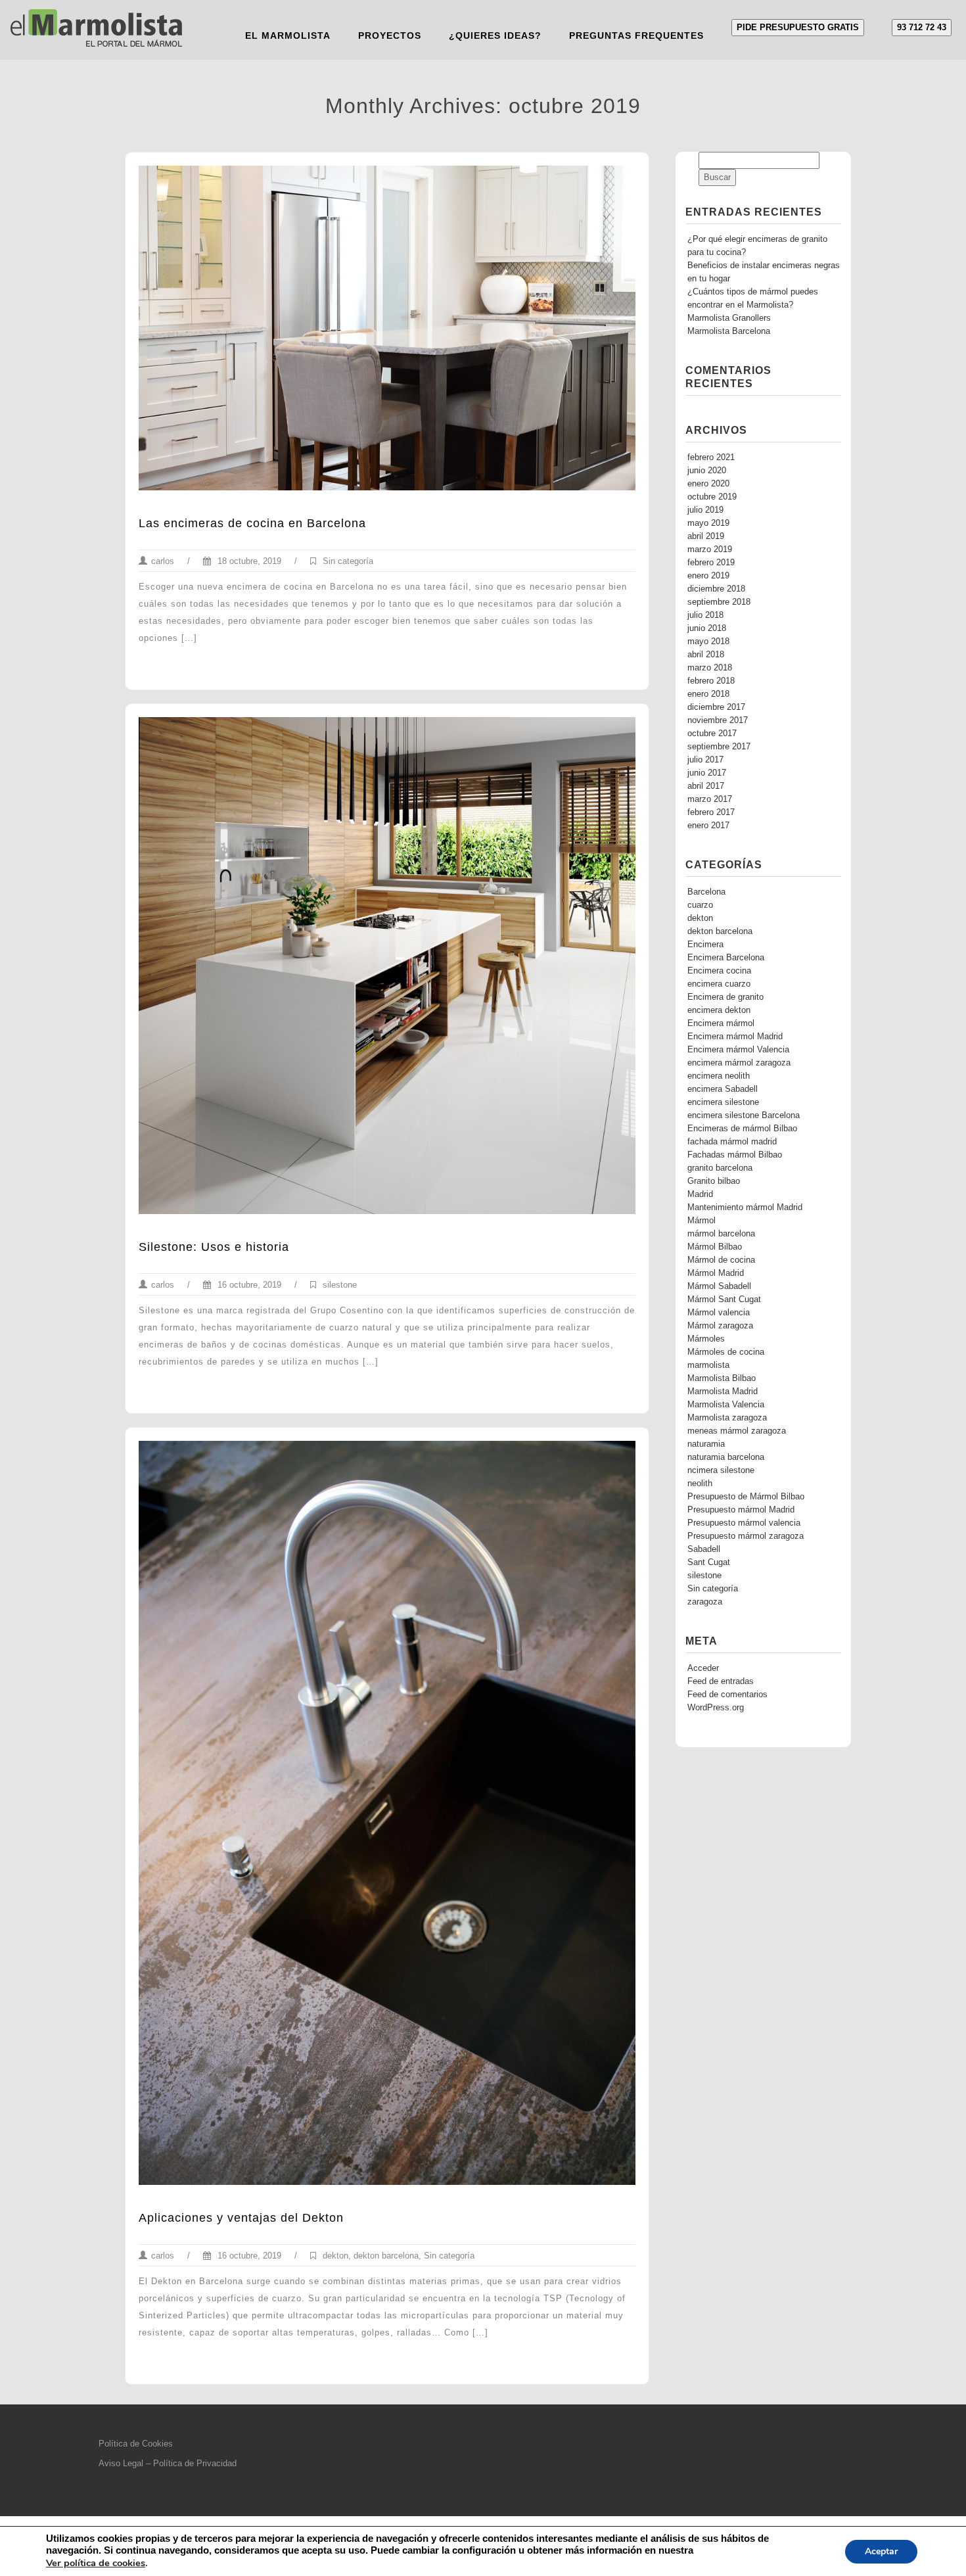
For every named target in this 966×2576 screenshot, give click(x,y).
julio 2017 (705, 760)
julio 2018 (705, 615)
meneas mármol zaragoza (737, 1431)
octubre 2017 (712, 734)
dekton (335, 2256)
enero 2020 (708, 484)
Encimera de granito (725, 997)
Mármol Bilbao (715, 1247)
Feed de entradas (721, 1681)
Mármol (701, 1221)
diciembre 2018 (716, 589)
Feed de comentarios (727, 1695)
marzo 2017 (710, 799)
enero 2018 (708, 694)
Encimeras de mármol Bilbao (742, 1129)
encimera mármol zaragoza (739, 1063)
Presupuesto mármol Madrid (741, 1510)
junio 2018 (707, 628)
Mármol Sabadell (719, 1286)
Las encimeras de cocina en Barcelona (252, 523)
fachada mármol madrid (732, 1142)
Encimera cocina (719, 971)
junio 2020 (707, 471)
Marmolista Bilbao (722, 1378)
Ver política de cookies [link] (96, 2563)
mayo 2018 (708, 642)
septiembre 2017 (719, 747)
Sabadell (704, 1549)
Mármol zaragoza (720, 1326)
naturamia (706, 1444)
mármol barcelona (721, 1234)
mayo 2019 (708, 523)
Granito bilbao (714, 1181)
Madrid (700, 1194)
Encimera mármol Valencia (738, 1050)
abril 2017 (706, 786)
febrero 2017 (711, 812)
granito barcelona (720, 1168)
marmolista (708, 1365)
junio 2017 (707, 773)
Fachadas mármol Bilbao (735, 1155)
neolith (700, 1484)
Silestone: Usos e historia (214, 1247)
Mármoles (706, 1339)
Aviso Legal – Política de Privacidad (168, 2463)
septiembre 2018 (719, 602)
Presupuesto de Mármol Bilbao (746, 1497)
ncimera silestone (721, 1470)
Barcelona (706, 892)
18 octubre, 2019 (248, 561)
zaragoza (705, 1602)
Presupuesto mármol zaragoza (746, 1536)
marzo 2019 (710, 550)
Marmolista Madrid (723, 1392)
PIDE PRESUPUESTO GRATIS (798, 27)
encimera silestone (723, 1102)
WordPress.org (716, 1708)
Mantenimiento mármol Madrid (745, 1207)
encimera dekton (719, 1010)
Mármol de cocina (721, 1260)
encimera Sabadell (723, 1089)
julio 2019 (705, 510)
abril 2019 (706, 536)
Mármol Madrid (716, 1273)
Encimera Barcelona (726, 958)
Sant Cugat (709, 1562)
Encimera (705, 945)
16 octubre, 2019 (248, 1285)
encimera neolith (719, 1076)
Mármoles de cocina (726, 1352)
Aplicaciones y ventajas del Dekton (241, 2218)
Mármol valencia (719, 1313)
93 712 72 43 (922, 27)
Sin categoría (348, 561)
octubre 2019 (712, 497)
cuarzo (700, 905)
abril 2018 (706, 655)
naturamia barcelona (726, 1457)
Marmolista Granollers (729, 318)
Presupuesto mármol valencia (744, 1523)
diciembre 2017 (716, 707)
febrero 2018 (711, 681)
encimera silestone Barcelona (744, 1115)
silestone (340, 1285)
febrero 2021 (711, 457)
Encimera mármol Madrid (735, 1037)
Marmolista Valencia (726, 1405)
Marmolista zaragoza (727, 1418)
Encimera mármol (721, 1023)
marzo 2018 (710, 668)
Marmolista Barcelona (729, 331)
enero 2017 (708, 826)
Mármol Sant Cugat (724, 1300)
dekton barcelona (386, 2256)
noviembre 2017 (718, 720)
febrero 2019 (711, 563)
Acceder (703, 1668)
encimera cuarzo (719, 984)
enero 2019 (708, 576)
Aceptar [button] (881, 2551)
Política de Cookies (136, 2444)
